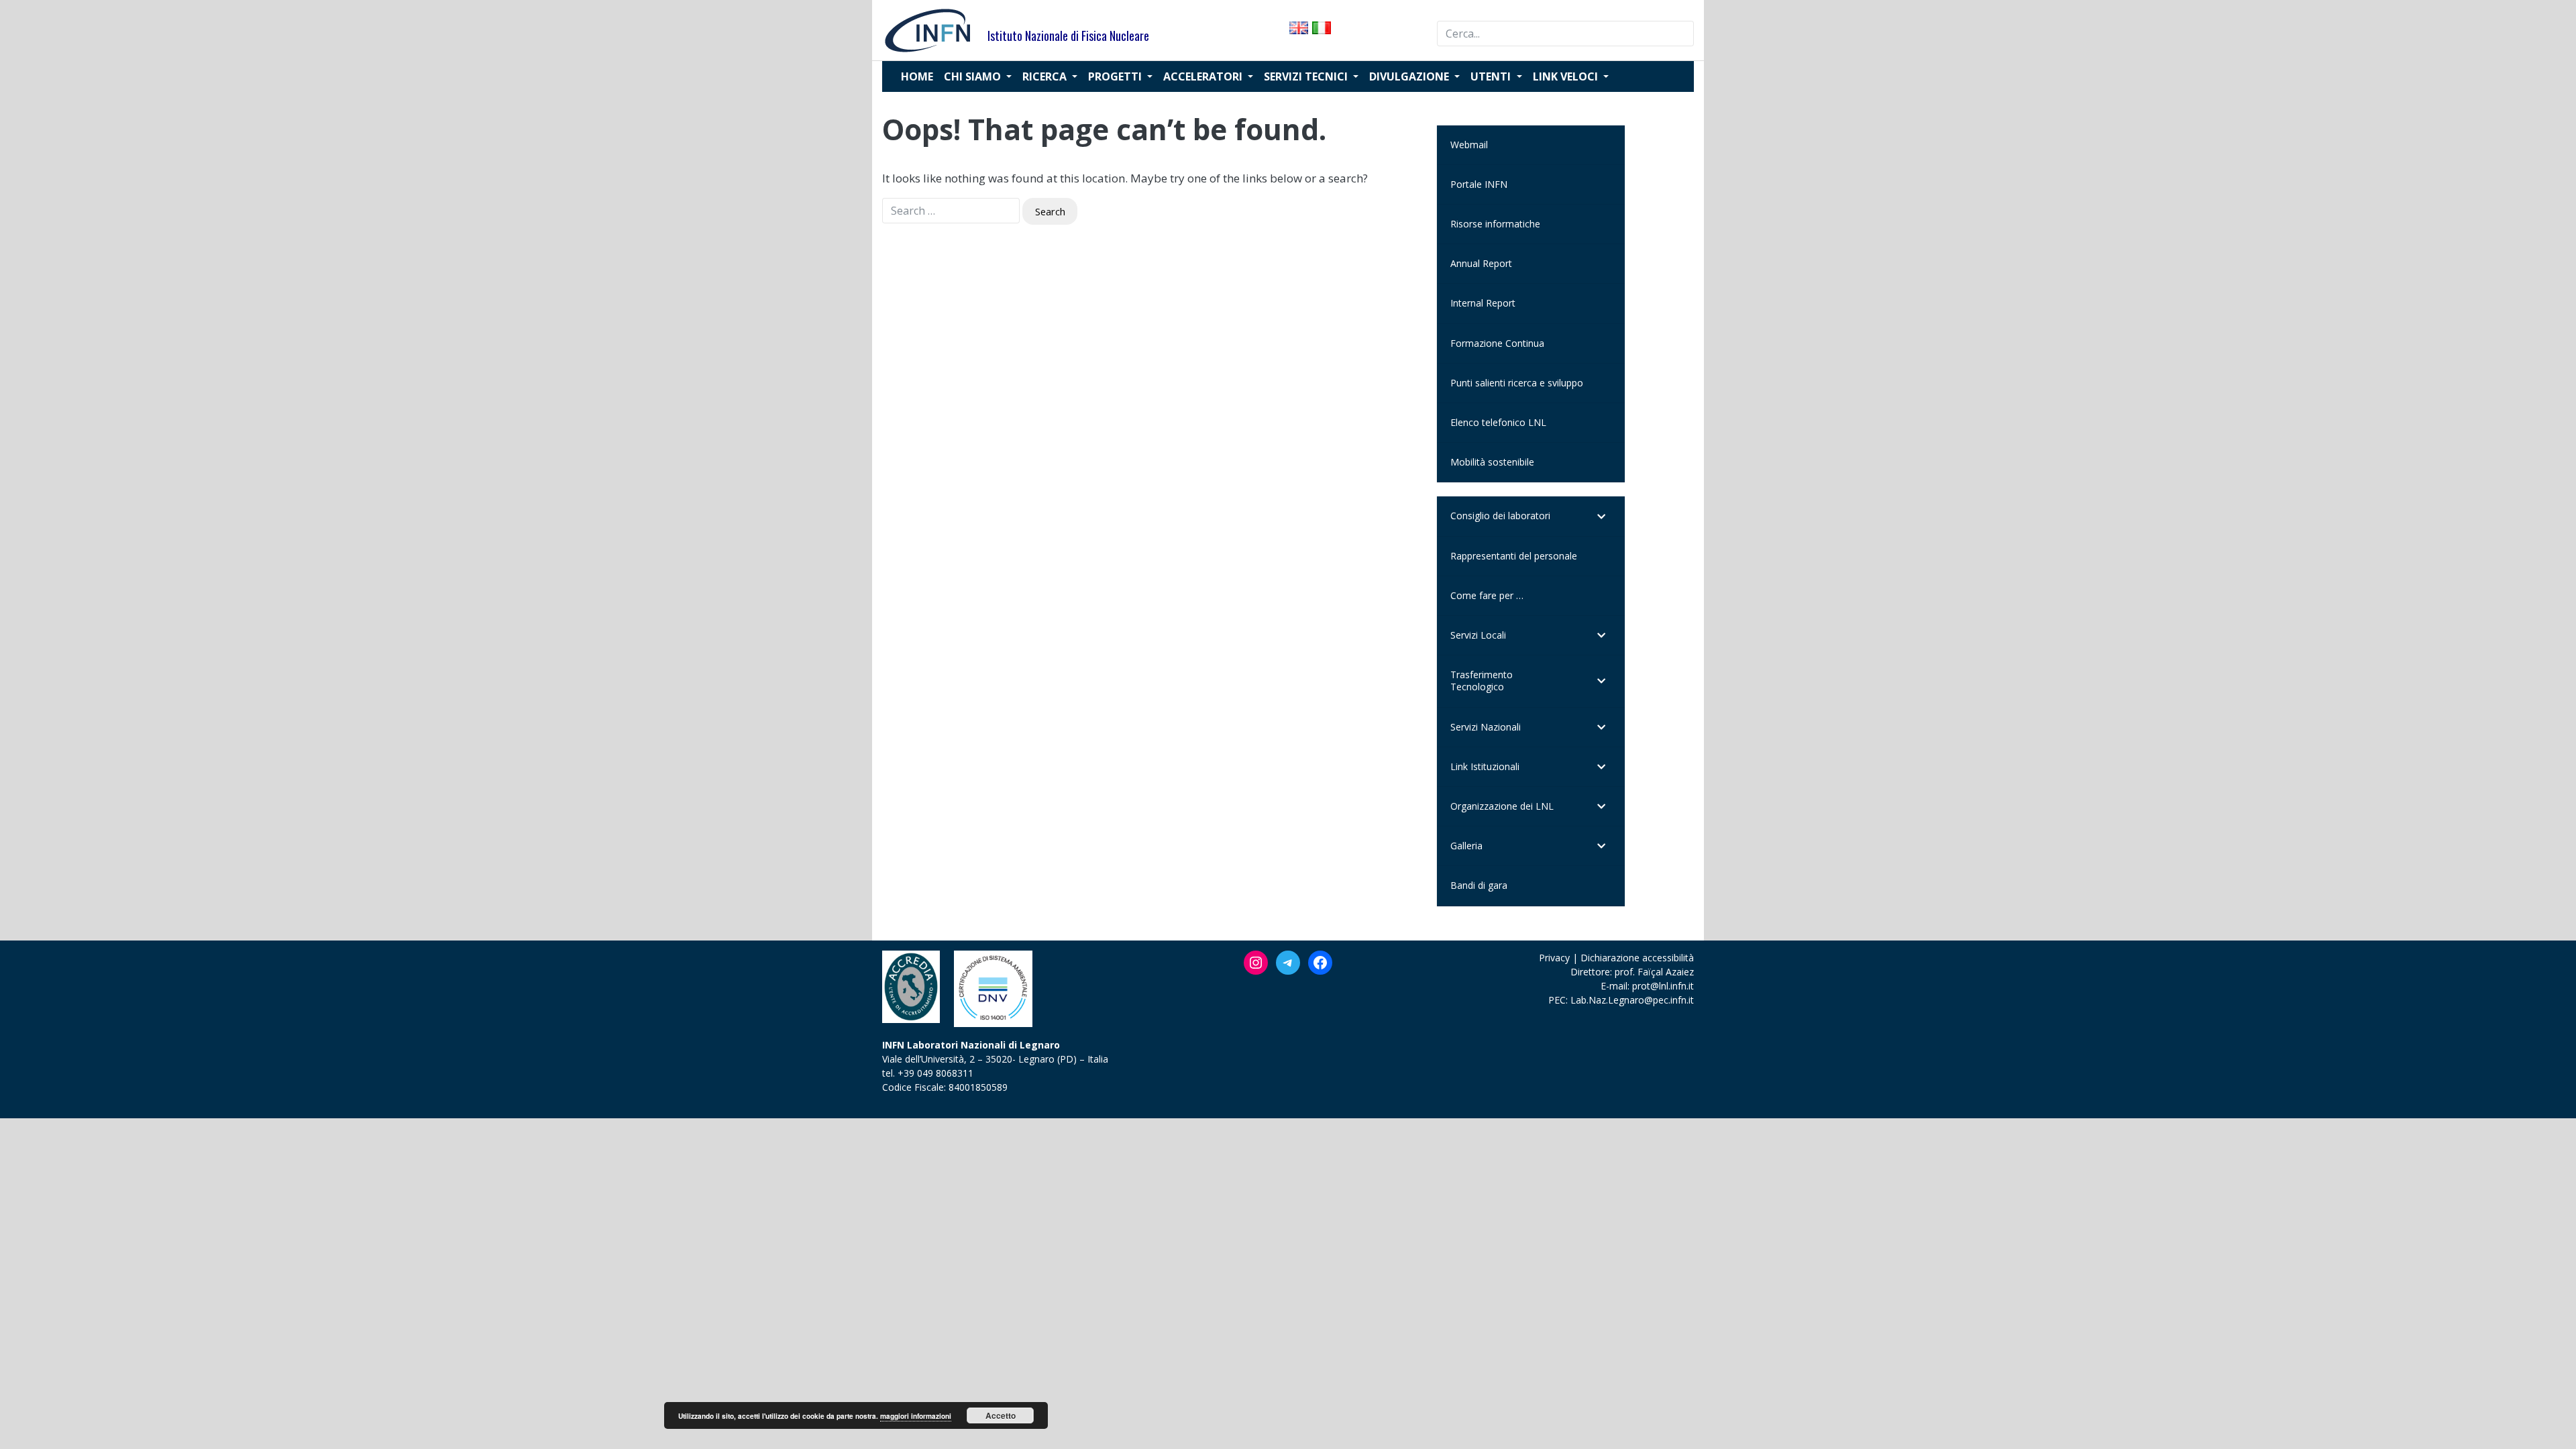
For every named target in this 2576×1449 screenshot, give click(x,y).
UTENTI (1492, 76)
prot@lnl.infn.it (1663, 986)
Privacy (1554, 958)
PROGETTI (1116, 76)
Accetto (1001, 1415)
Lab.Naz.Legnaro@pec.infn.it (1632, 1000)
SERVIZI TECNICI (1307, 76)
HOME (917, 76)
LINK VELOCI (1567, 76)
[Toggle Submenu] (1601, 516)
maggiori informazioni (916, 1416)
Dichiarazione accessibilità (1637, 958)
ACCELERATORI (1204, 76)
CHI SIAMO (974, 76)
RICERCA (1046, 76)
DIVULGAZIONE (1410, 76)
